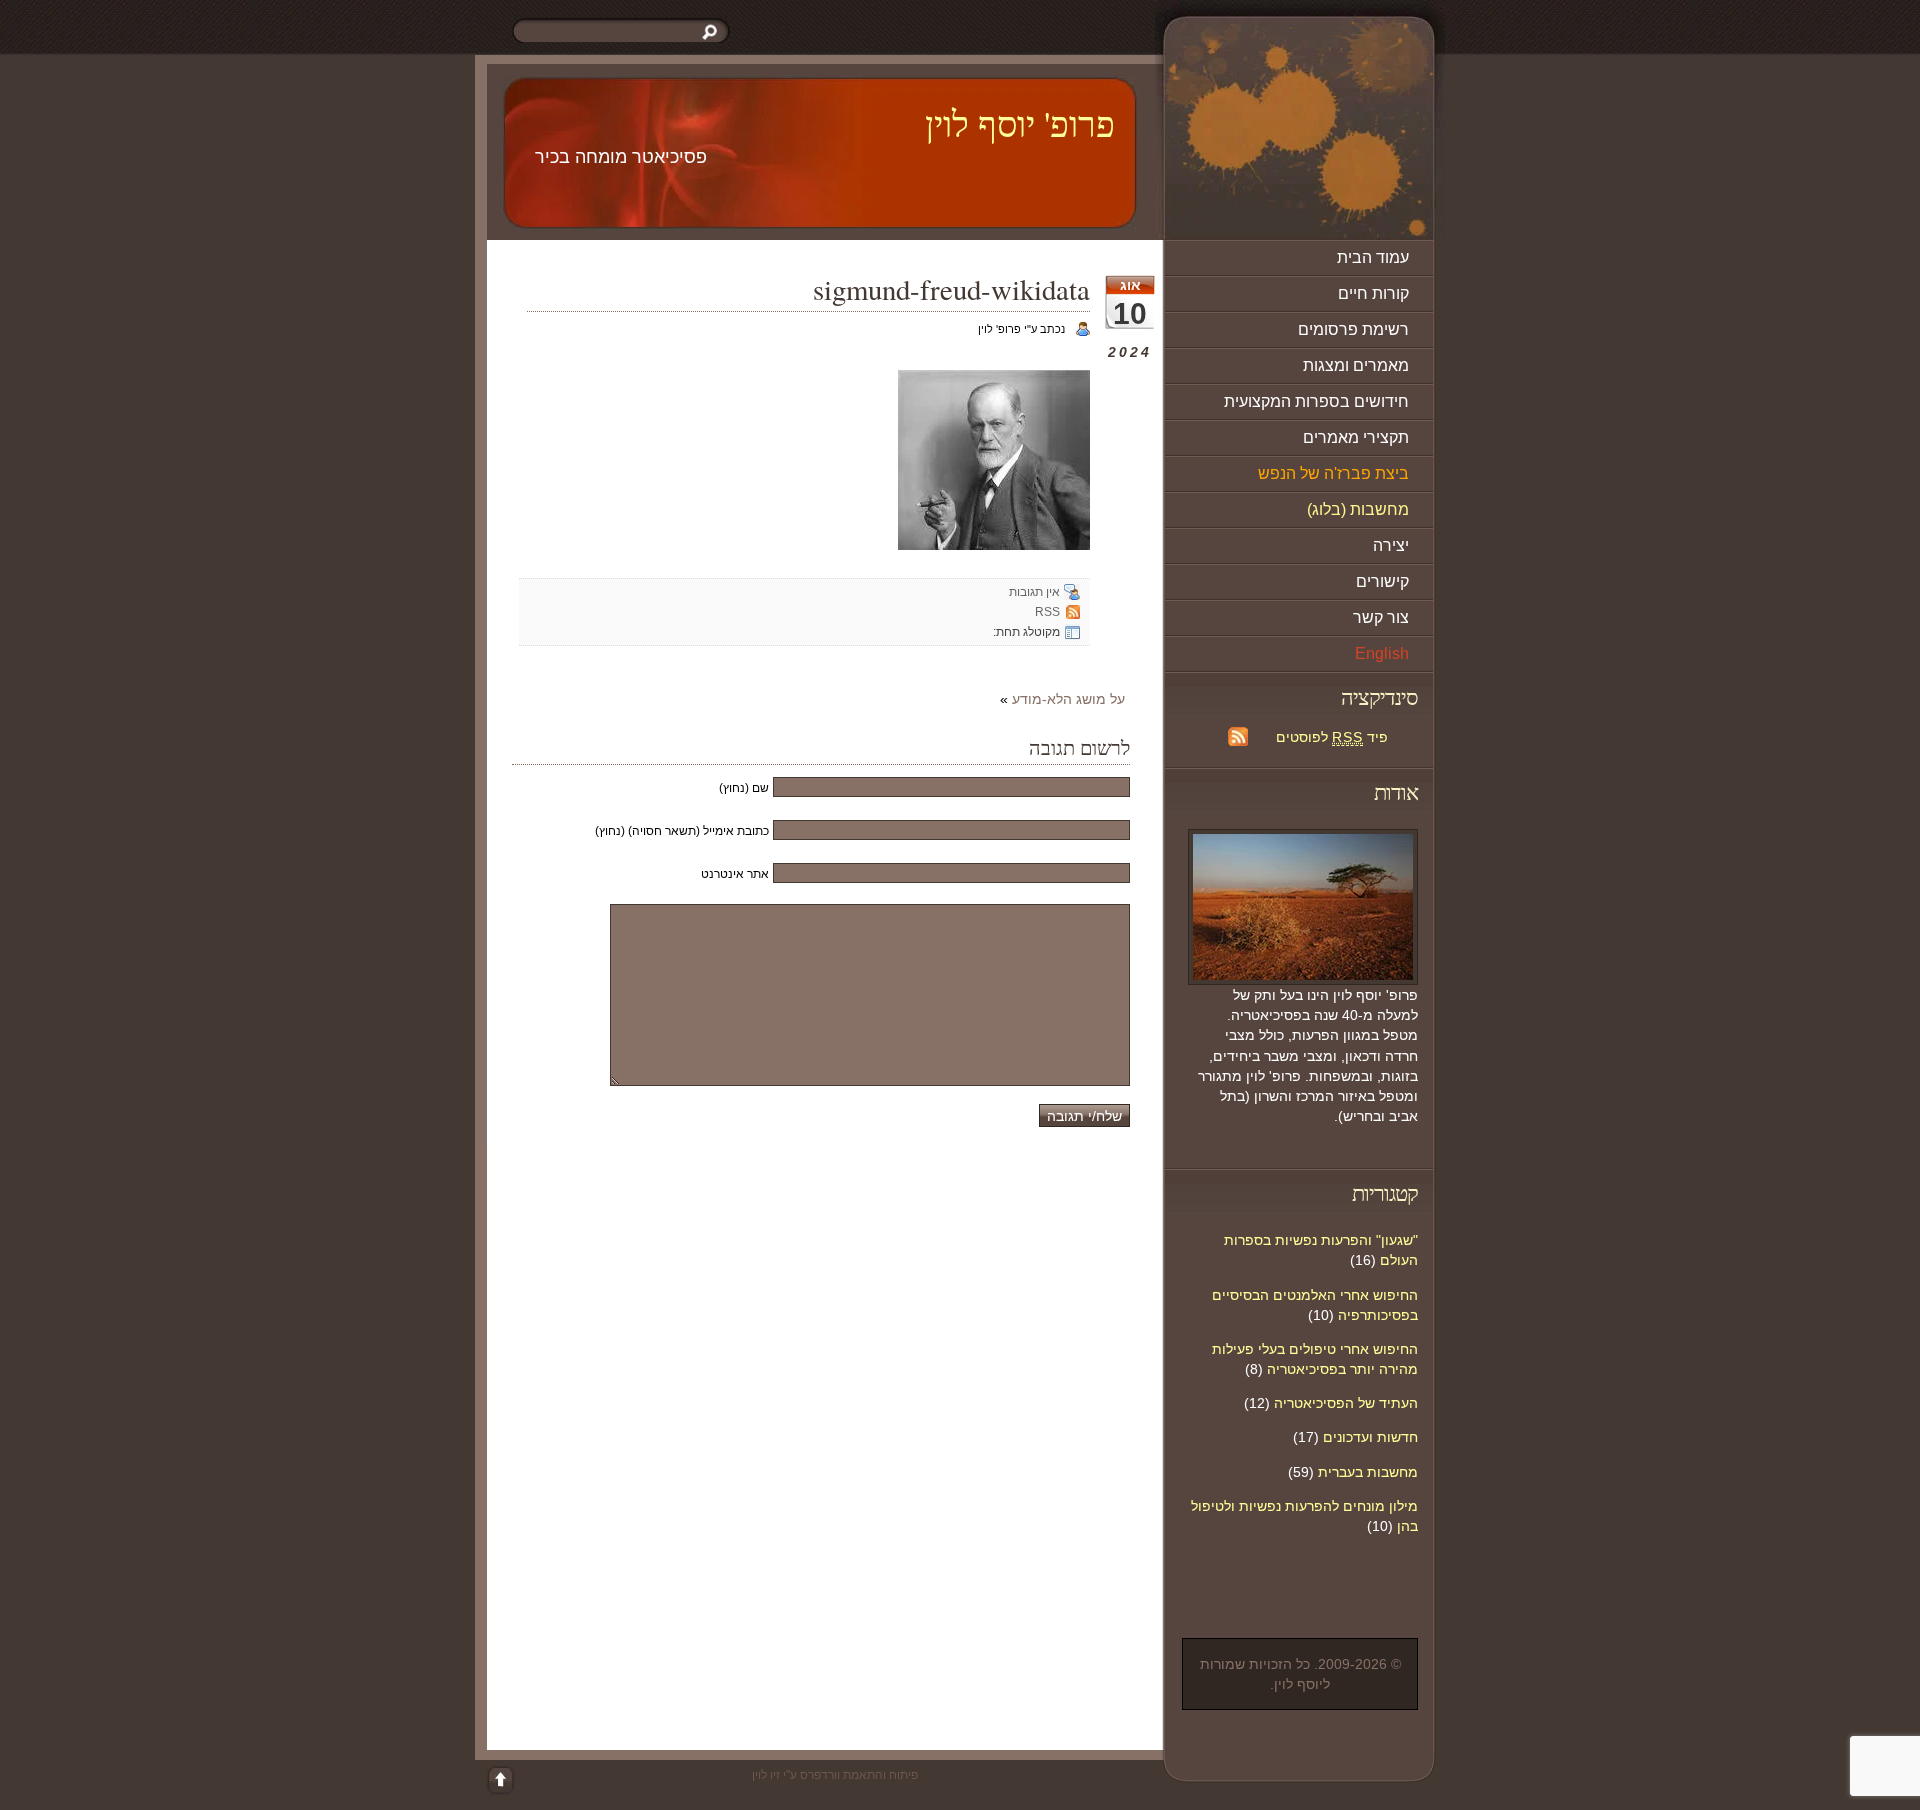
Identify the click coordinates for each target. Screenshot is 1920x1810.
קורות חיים (1373, 293)
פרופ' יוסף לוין (1020, 123)
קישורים (1382, 581)
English (1382, 653)
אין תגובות (1034, 592)
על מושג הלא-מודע (1068, 699)
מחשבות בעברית (1368, 1472)
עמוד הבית (1373, 257)
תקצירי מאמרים (1356, 437)
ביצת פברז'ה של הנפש (1333, 473)
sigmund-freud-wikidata (951, 289)
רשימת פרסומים (1353, 329)
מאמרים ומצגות (1356, 365)
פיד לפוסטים (1332, 737)
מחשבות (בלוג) (1358, 509)
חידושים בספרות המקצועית (1316, 401)
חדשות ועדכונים (1370, 1437)
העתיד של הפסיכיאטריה (1346, 1403)
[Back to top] (500, 1780)
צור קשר (1381, 617)
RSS (1047, 612)
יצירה (1391, 545)
